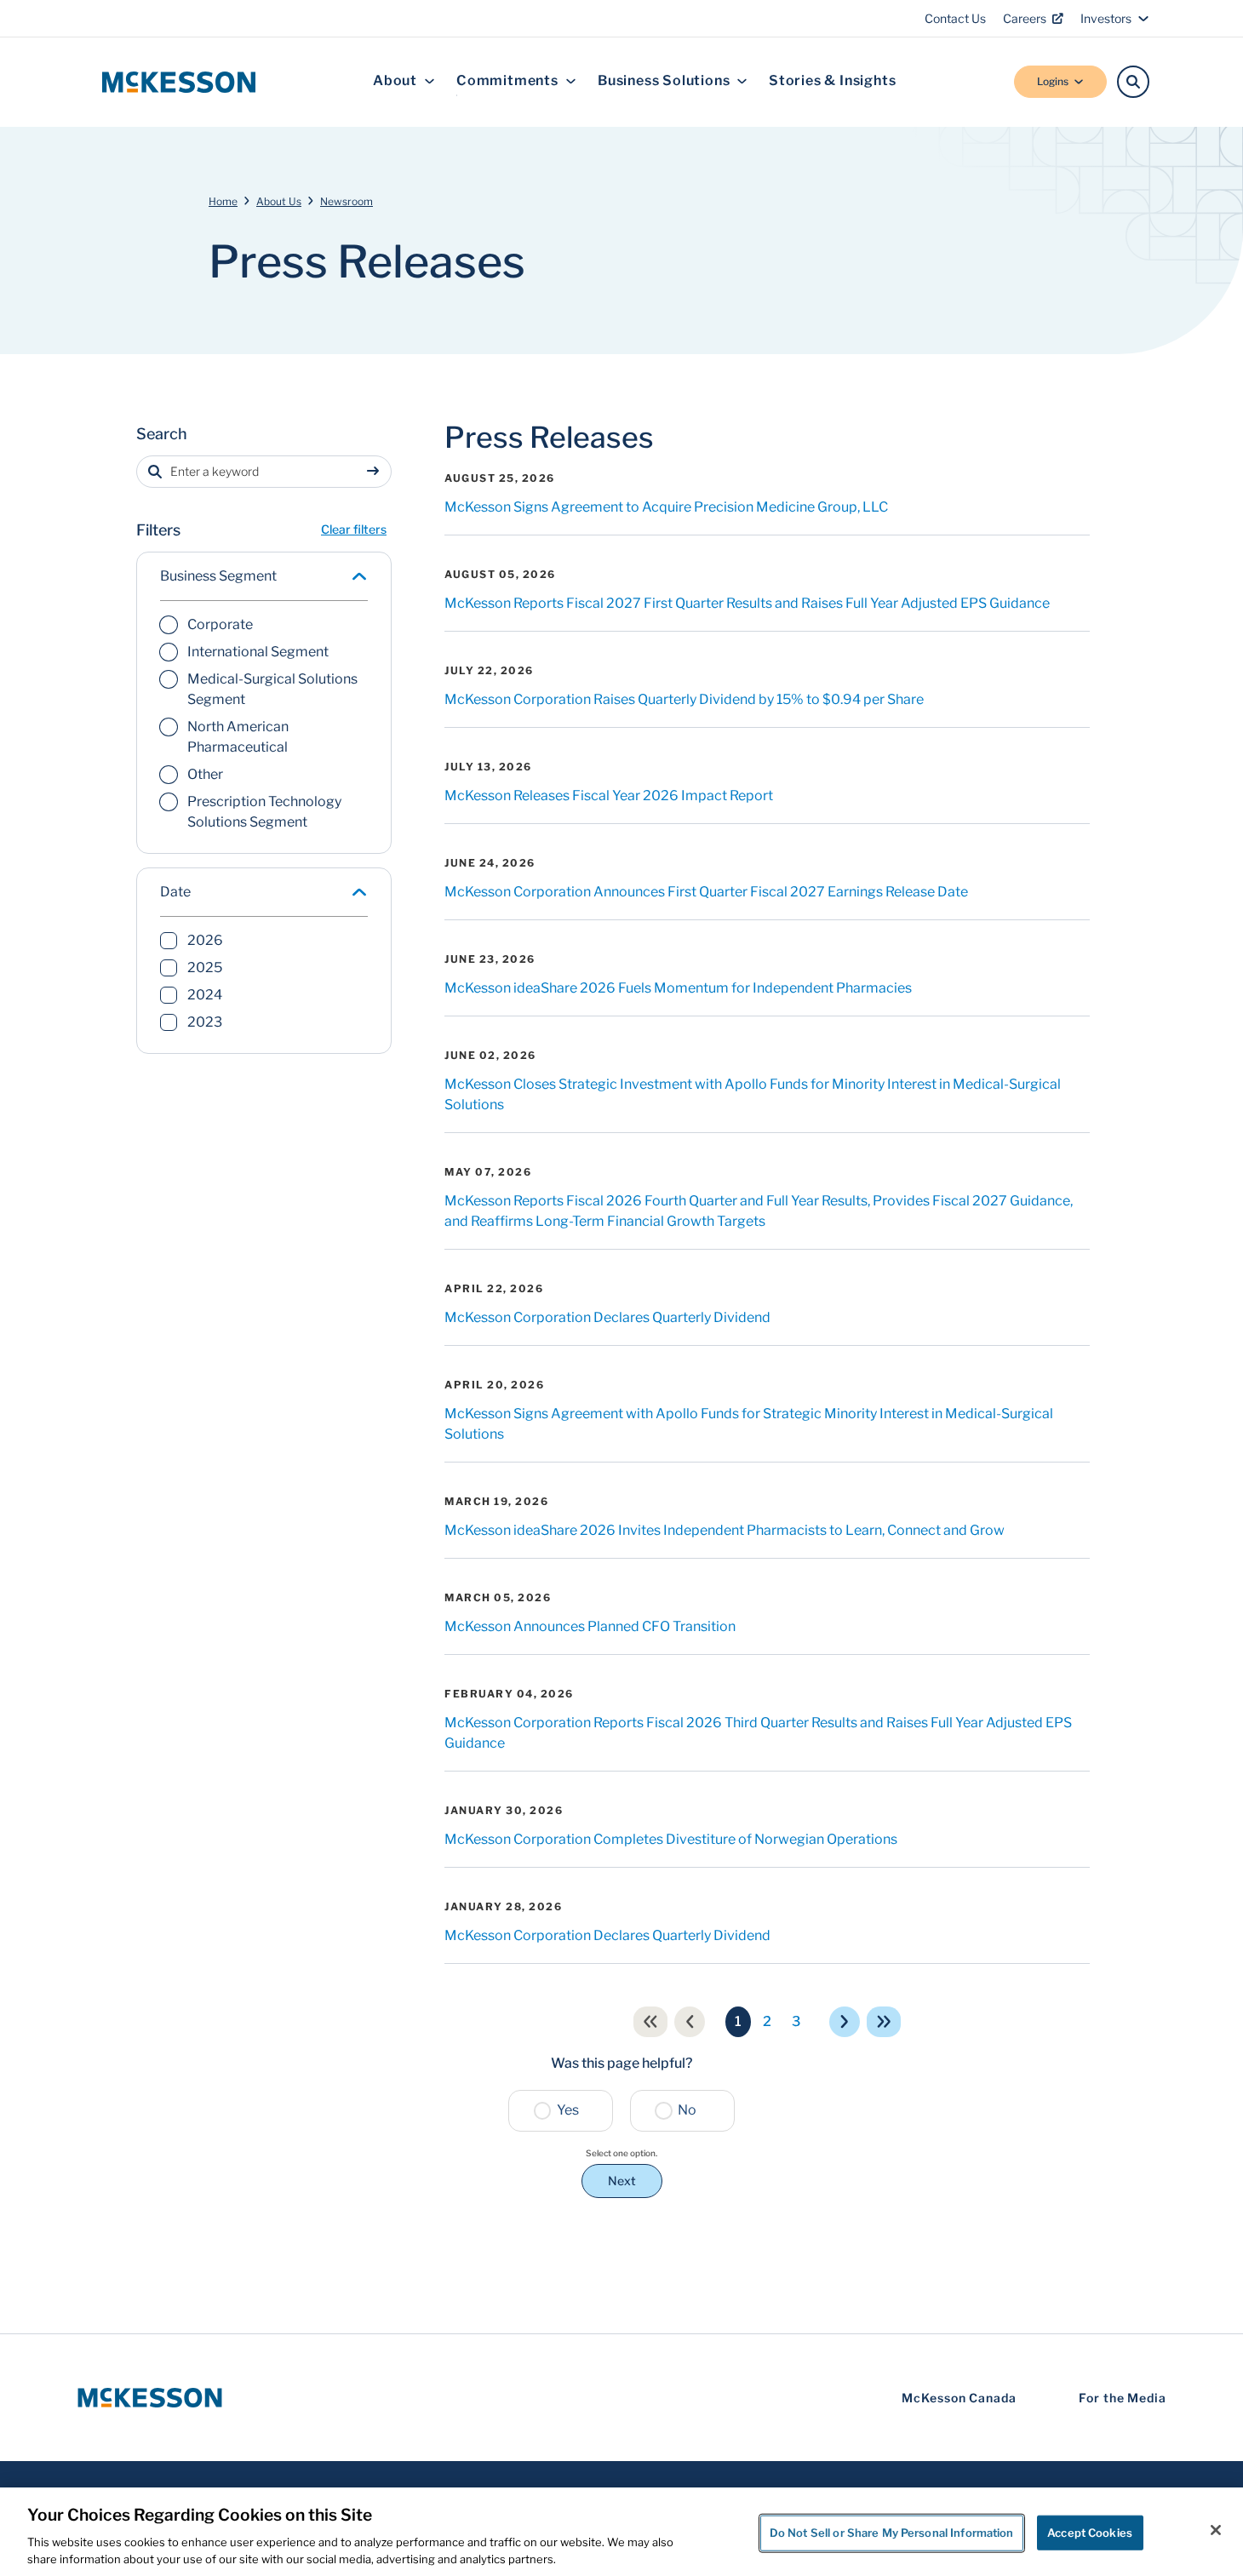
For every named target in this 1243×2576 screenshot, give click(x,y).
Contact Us (955, 18)
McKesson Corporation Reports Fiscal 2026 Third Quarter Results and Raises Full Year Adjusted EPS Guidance (758, 1733)
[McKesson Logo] (150, 2398)
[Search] (1133, 82)
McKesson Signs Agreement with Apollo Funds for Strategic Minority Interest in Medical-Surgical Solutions (749, 1424)
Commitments (507, 81)
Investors (1106, 18)
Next (622, 2181)
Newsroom (347, 201)
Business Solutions (664, 81)
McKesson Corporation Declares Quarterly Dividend (607, 1317)
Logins (1053, 81)
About (395, 81)
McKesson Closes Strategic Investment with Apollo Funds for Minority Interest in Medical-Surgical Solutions (753, 1094)
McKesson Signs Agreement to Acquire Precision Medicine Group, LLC (666, 507)
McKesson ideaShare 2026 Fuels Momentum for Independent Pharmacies (678, 988)
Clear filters (354, 529)
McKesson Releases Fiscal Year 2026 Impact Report (609, 796)
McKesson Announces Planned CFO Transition (590, 1626)
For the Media (1123, 2398)
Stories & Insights (832, 81)
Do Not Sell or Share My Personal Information (892, 2533)
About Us (279, 201)
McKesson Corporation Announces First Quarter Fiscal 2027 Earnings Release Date (706, 892)
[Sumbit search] (376, 472)
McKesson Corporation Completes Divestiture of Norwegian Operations (671, 1839)
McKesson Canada (959, 2398)
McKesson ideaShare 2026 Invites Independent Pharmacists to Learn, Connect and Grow (725, 1530)
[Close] (1216, 2530)
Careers (1025, 18)
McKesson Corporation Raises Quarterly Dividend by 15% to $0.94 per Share (684, 699)
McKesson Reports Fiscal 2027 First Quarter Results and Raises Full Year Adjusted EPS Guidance (747, 603)
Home (223, 201)
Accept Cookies (1090, 2533)
